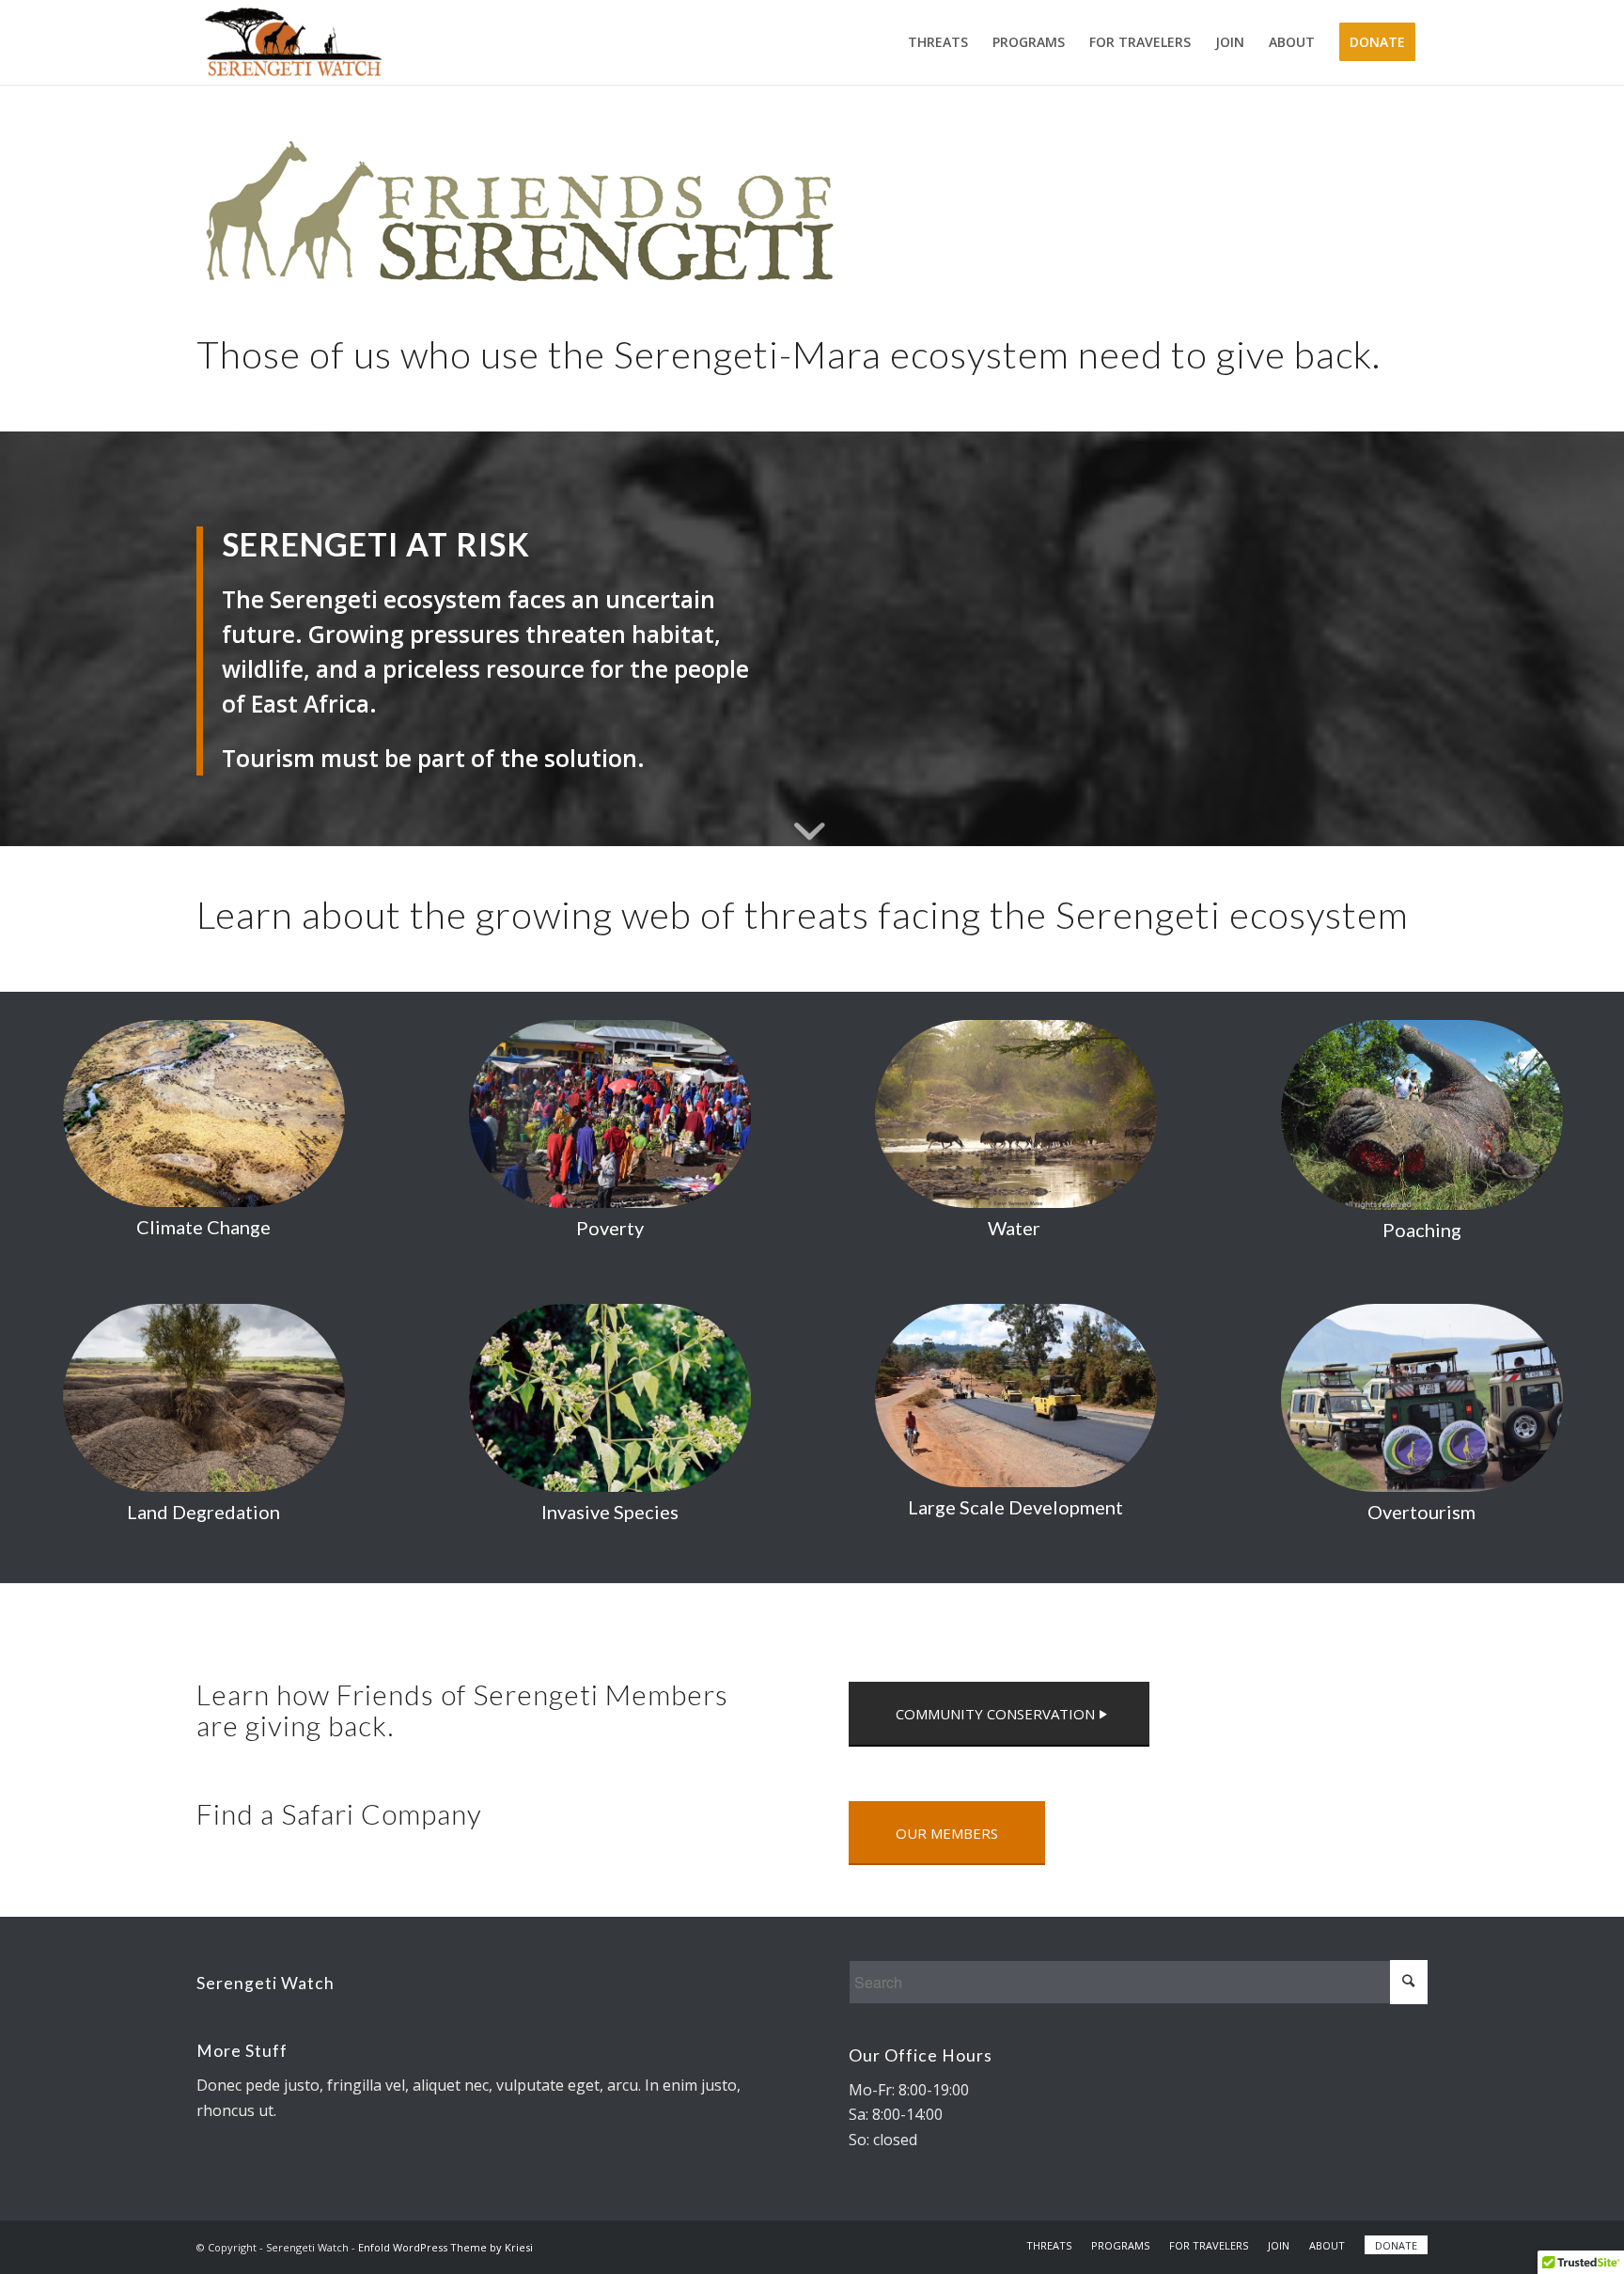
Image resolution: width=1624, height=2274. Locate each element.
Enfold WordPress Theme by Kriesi (445, 2247)
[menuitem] (938, 42)
